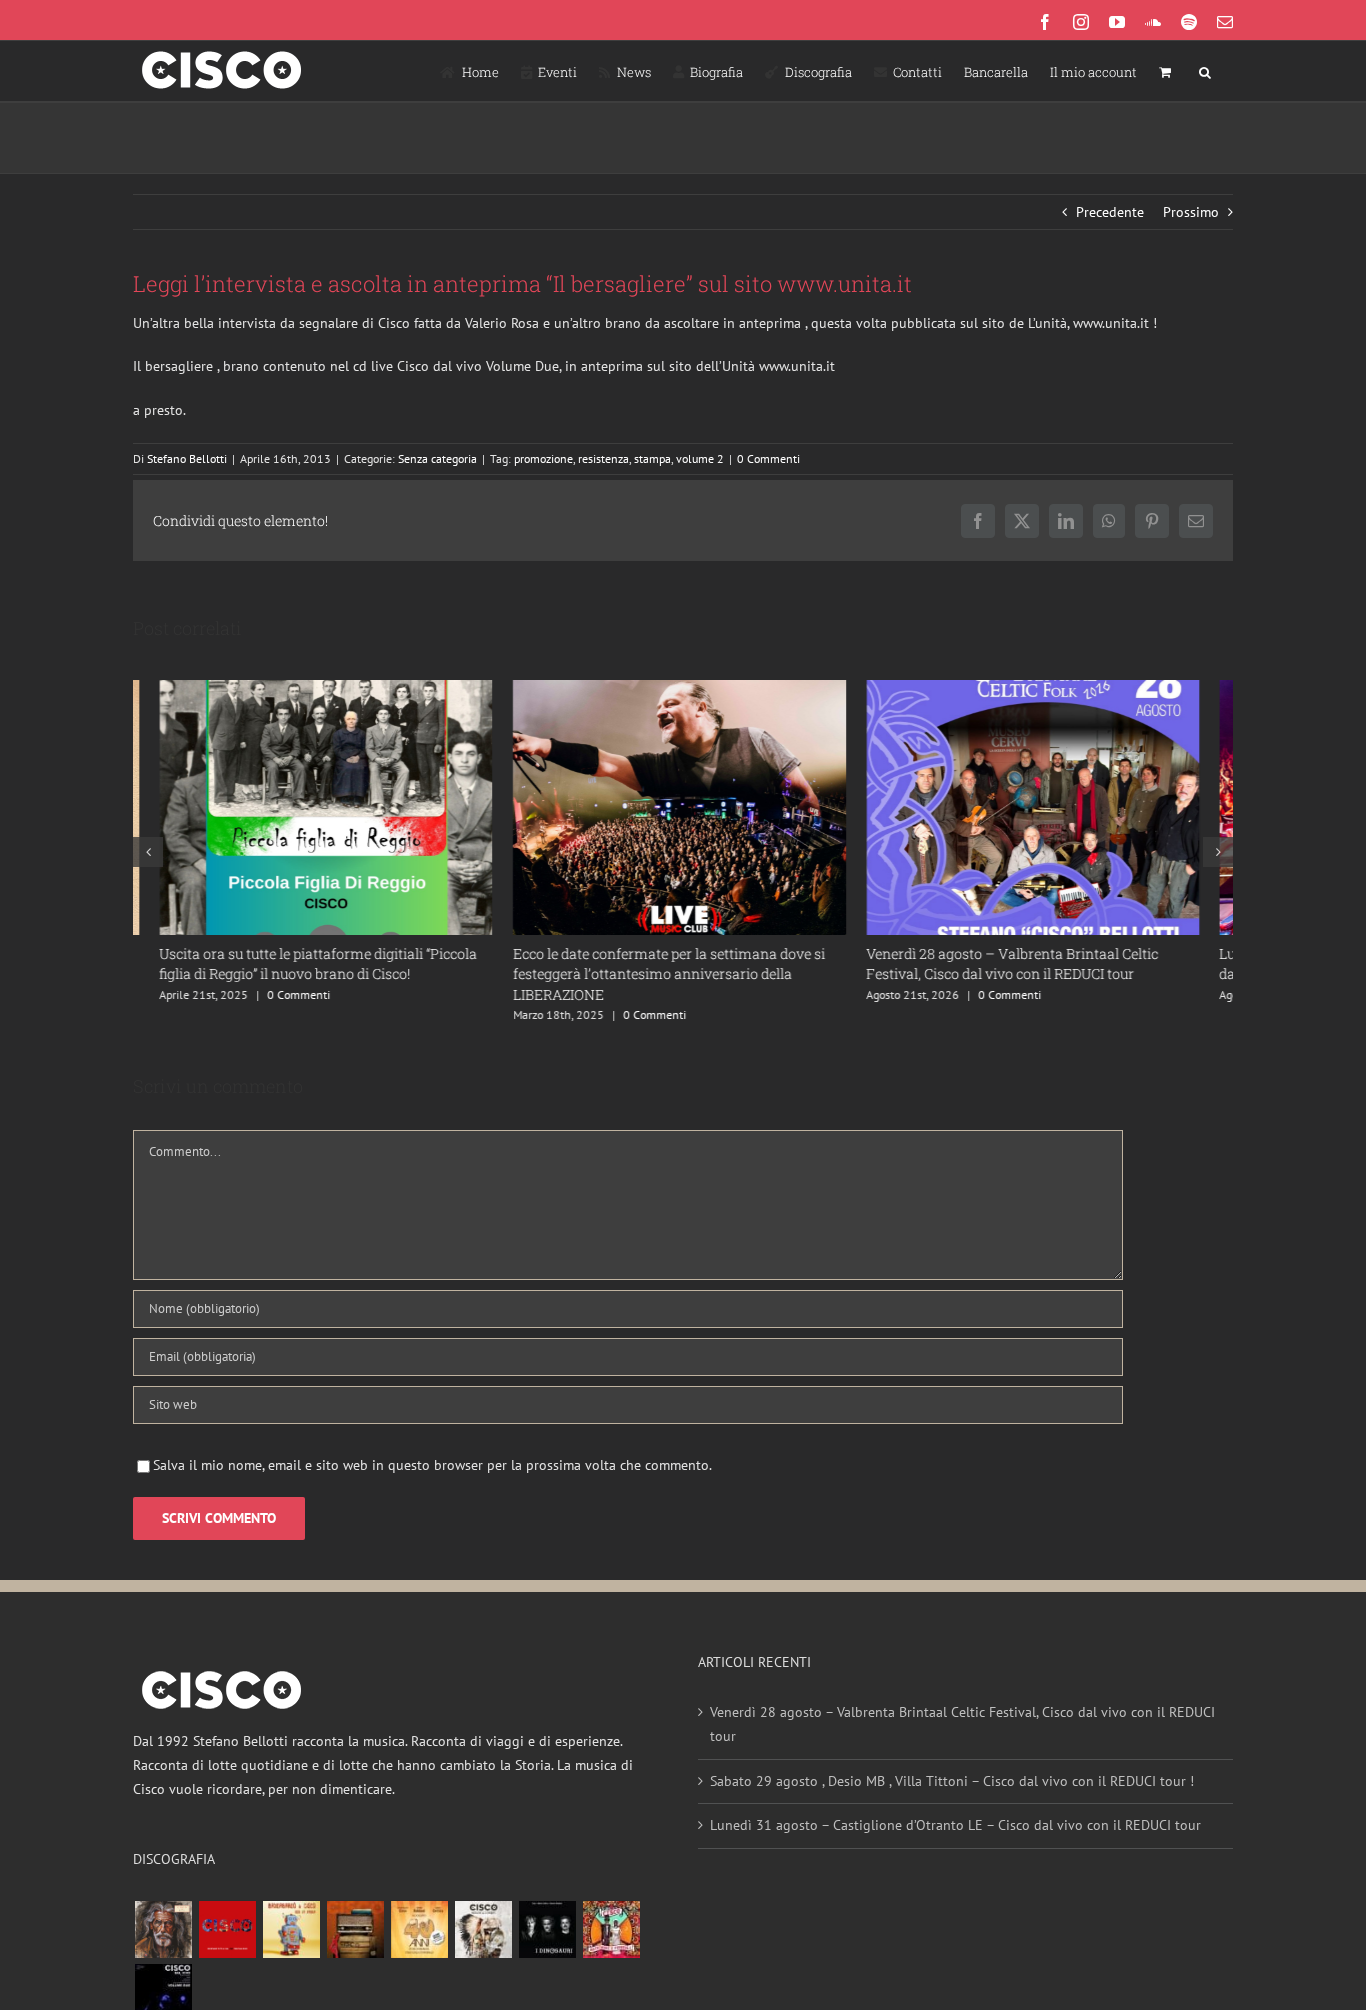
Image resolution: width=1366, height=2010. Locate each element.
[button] (1205, 71)
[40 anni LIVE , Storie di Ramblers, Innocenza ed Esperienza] (419, 1944)
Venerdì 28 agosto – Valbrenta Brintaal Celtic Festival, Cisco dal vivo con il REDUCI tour (1055, 979)
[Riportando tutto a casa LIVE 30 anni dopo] (227, 1944)
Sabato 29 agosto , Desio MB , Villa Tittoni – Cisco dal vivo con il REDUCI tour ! (952, 1796)
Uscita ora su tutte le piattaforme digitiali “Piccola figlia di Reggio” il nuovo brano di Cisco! (309, 979)
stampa (652, 458)
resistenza (603, 458)
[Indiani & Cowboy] (483, 1944)
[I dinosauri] (547, 1944)
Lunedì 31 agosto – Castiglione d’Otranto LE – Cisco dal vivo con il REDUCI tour (955, 1840)
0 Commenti (768, 458)
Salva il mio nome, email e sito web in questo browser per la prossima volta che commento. (432, 1480)
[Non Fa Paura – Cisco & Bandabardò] (291, 1944)
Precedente (1110, 212)
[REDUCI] (163, 1944)
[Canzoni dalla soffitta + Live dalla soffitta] (355, 1944)
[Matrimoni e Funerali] (611, 1944)
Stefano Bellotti (187, 458)
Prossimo (1191, 212)
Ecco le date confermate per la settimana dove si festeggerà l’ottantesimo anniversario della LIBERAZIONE (662, 989)
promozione (543, 458)
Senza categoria (437, 458)
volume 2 (700, 458)
